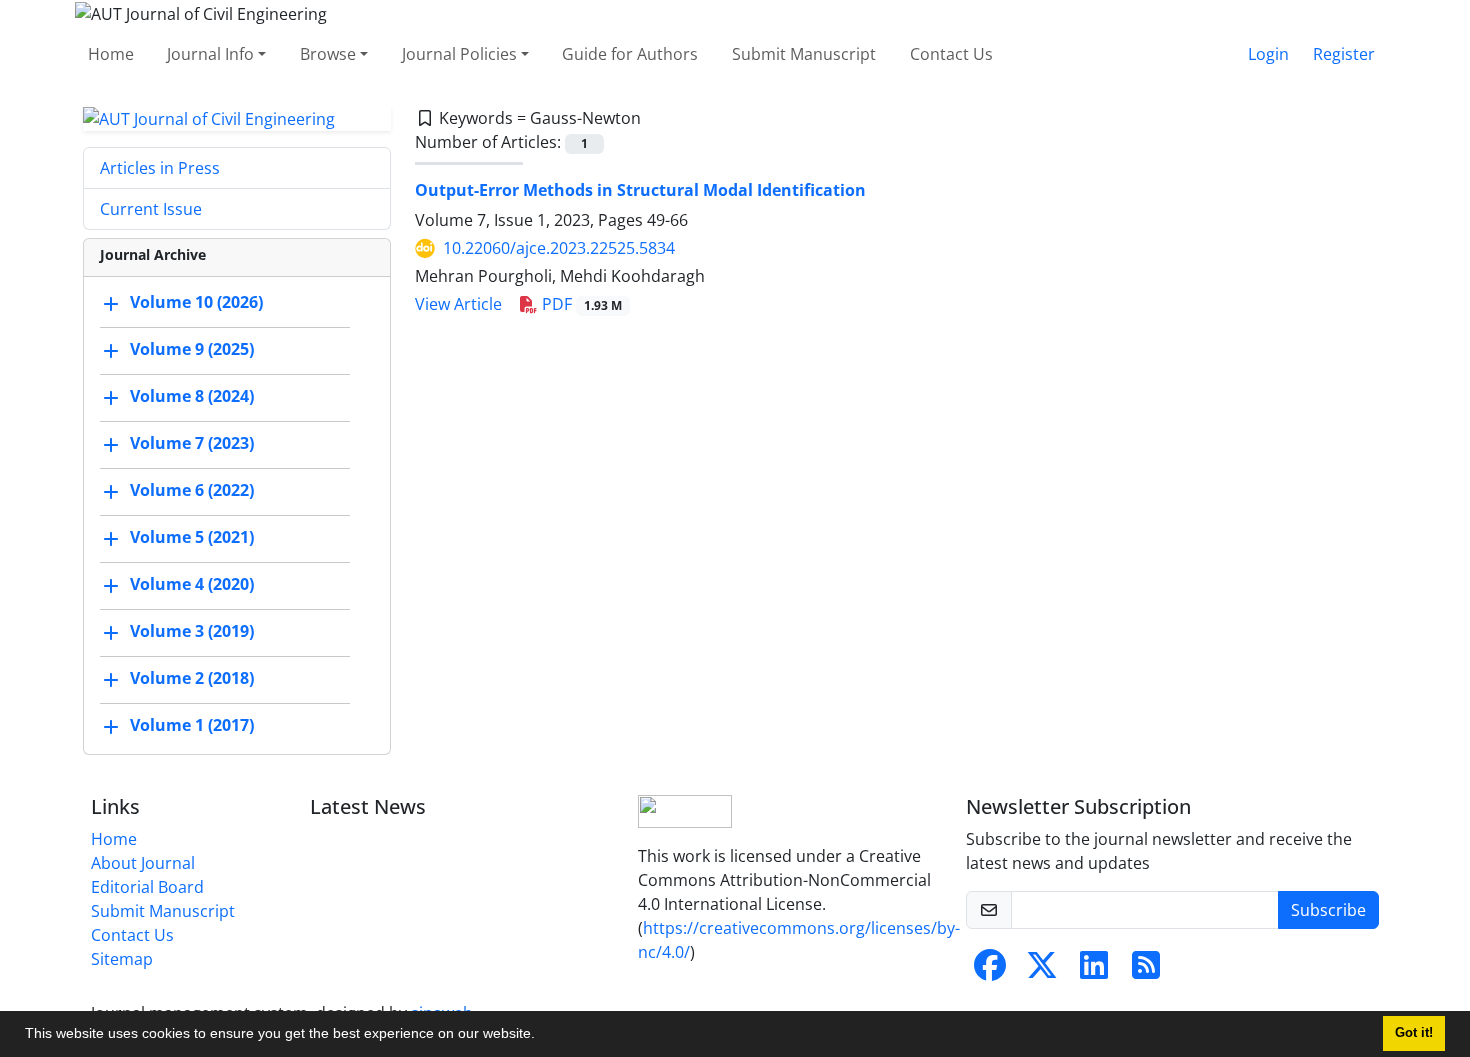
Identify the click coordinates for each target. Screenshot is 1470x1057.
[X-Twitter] (1042, 971)
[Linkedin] (1094, 971)
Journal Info (210, 54)
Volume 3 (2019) (192, 632)
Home (111, 54)
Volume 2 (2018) (192, 679)
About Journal (143, 863)
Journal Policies (459, 54)
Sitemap (122, 959)
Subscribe (1328, 910)
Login (1268, 54)
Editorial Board (147, 887)
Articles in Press (160, 168)
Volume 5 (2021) (192, 538)
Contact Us (951, 54)
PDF (580, 304)
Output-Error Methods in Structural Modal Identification (640, 190)
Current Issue (151, 209)
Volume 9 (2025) (192, 350)
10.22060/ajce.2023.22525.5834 (559, 248)
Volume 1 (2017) (192, 726)
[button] (542, 1036)
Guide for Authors (630, 54)
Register (1344, 54)
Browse (328, 54)
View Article (458, 304)
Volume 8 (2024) (192, 397)
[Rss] (1146, 971)
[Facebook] (990, 971)
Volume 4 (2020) (192, 585)
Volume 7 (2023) (192, 444)
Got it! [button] (1414, 1033)
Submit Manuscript (804, 54)
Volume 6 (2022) (192, 491)
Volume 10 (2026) (196, 303)
